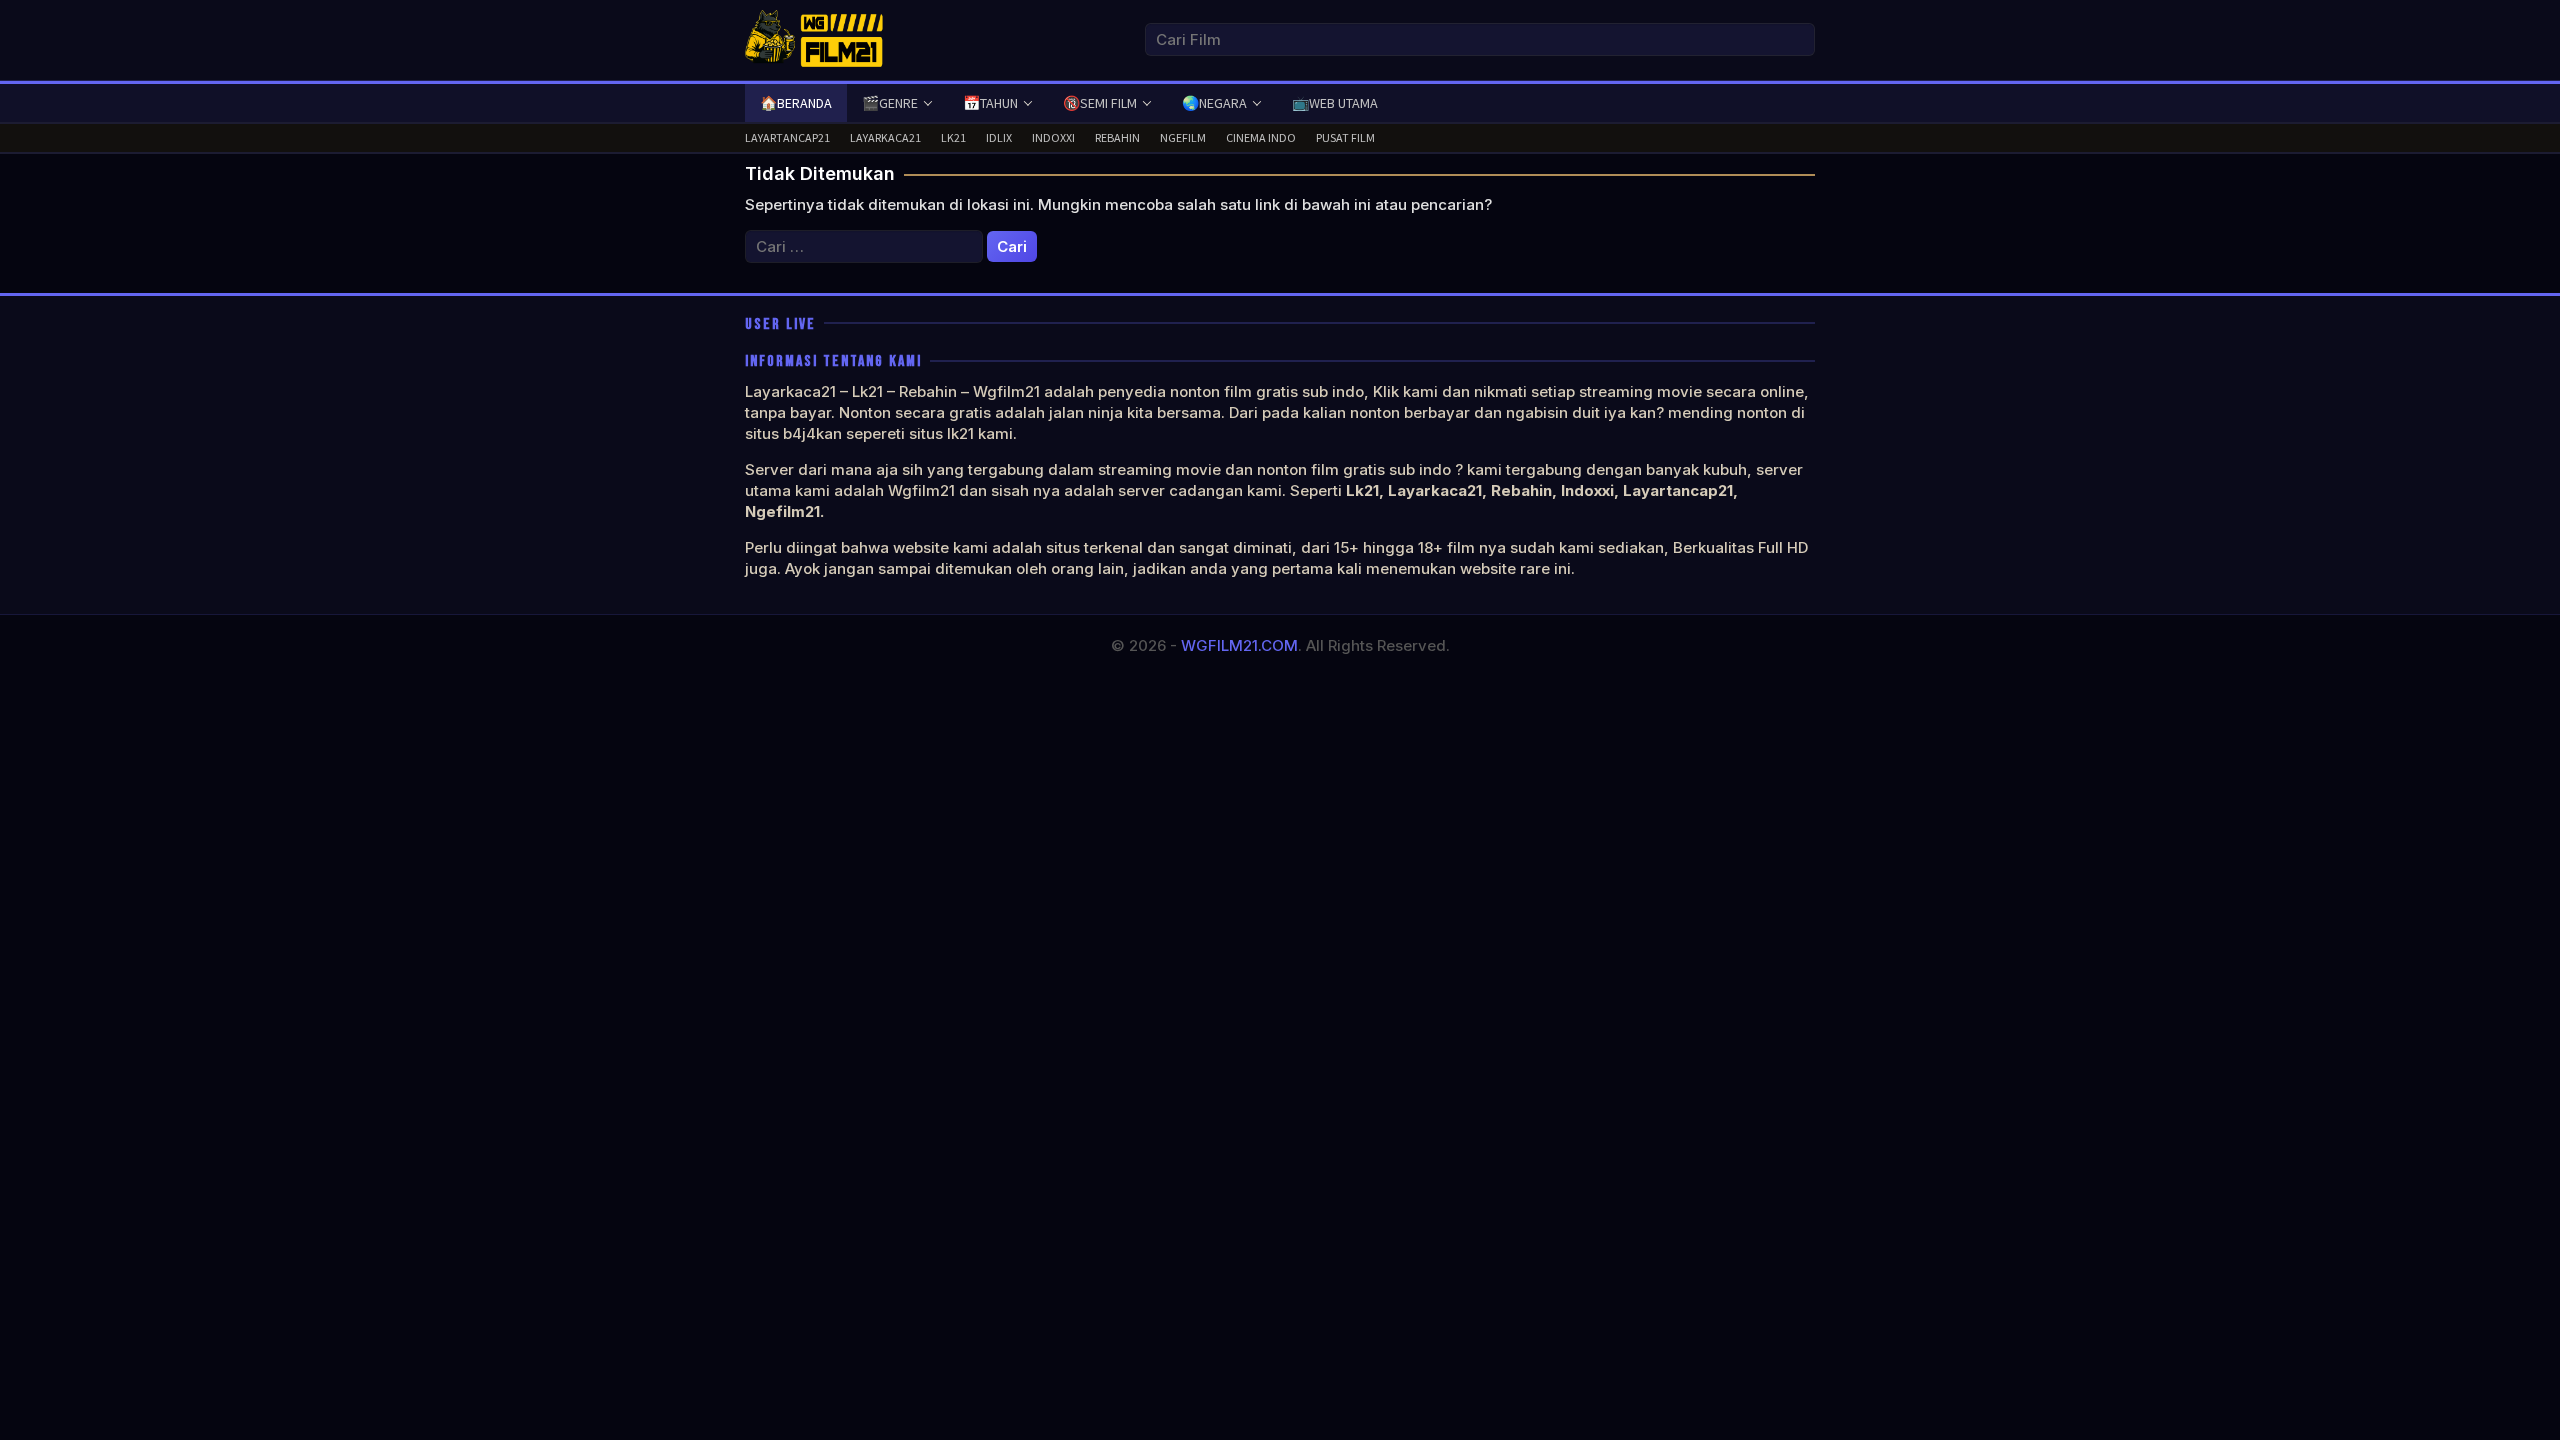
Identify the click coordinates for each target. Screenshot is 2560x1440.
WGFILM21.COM (1239, 645)
